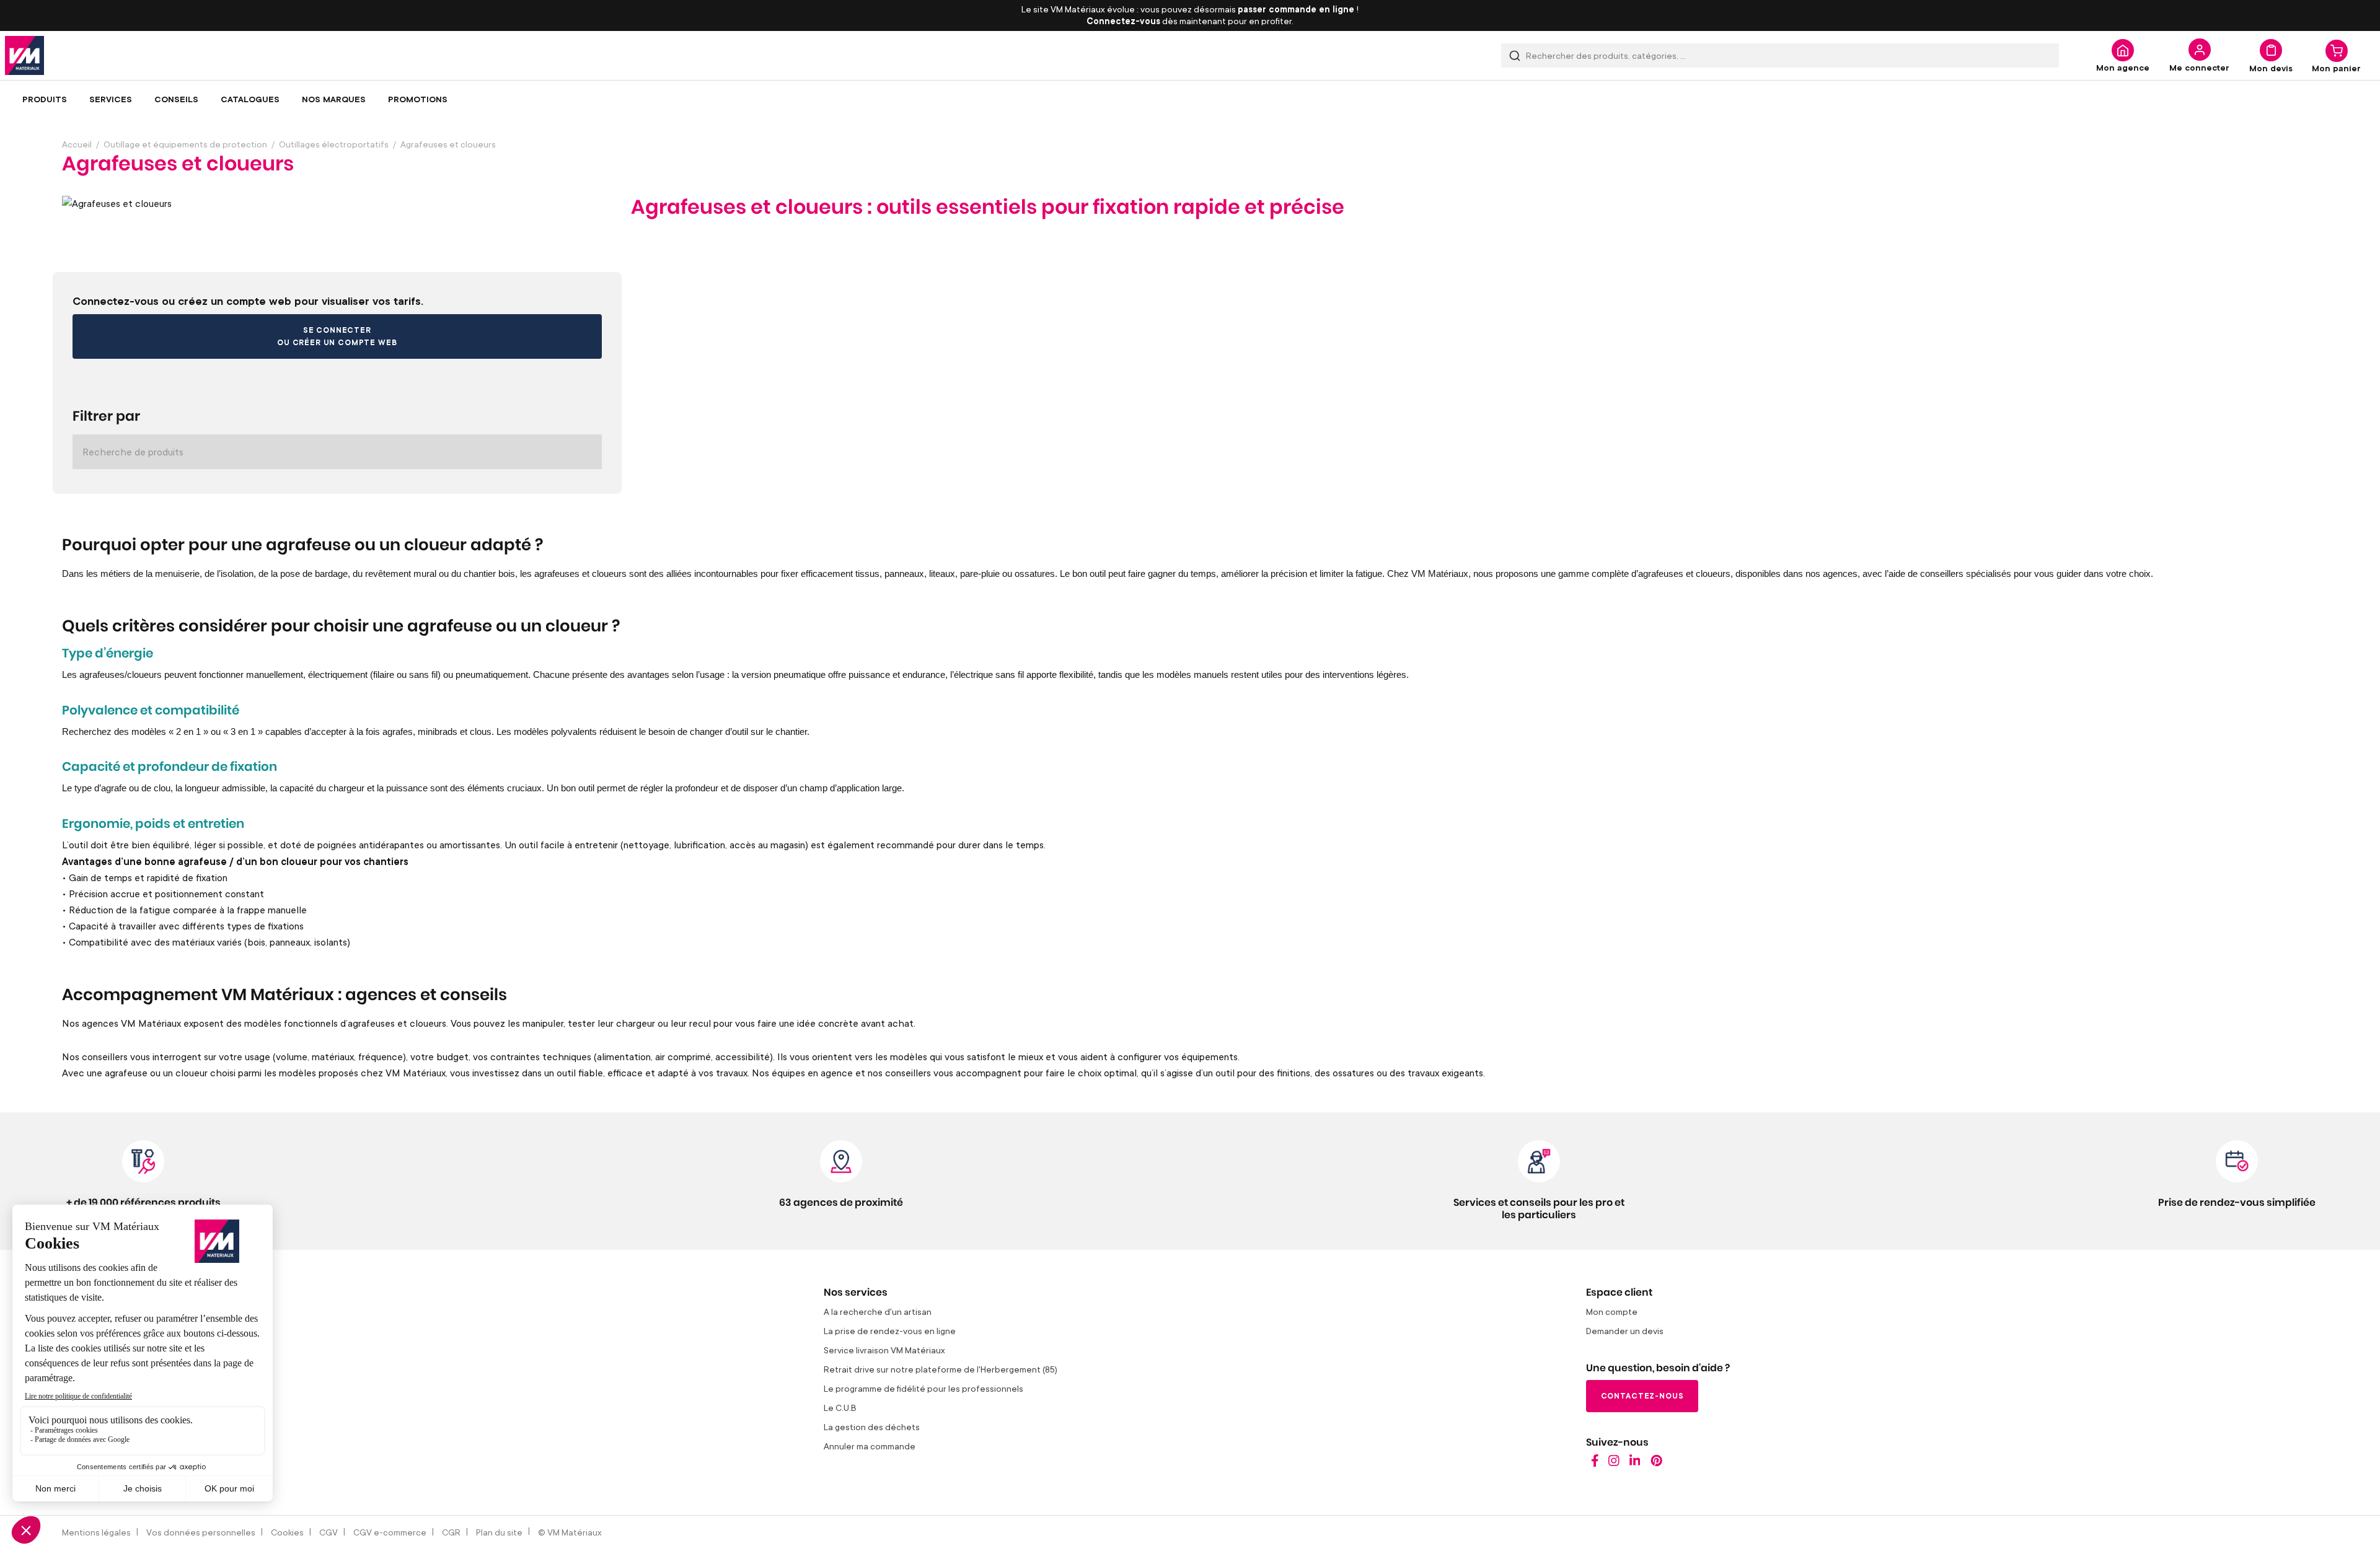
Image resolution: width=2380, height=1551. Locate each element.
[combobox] (1780, 55)
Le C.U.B (840, 1408)
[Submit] (1515, 55)
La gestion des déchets (872, 1427)
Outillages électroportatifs (334, 144)
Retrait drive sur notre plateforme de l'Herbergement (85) (941, 1369)
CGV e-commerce (390, 1532)
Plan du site (499, 1532)
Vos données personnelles (201, 1532)
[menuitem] (45, 99)
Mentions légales (96, 1532)
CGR (451, 1532)
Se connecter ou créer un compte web (337, 336)
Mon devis (2271, 68)
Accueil (77, 144)
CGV (328, 1532)
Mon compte (1612, 1312)
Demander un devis (1625, 1331)
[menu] (1190, 99)
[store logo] (24, 55)
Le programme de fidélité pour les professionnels (923, 1388)
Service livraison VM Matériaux (884, 1350)
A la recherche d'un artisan (878, 1312)
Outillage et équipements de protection (185, 144)
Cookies (287, 1532)
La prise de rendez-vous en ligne (890, 1331)
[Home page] (1595, 1463)
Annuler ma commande (870, 1446)
